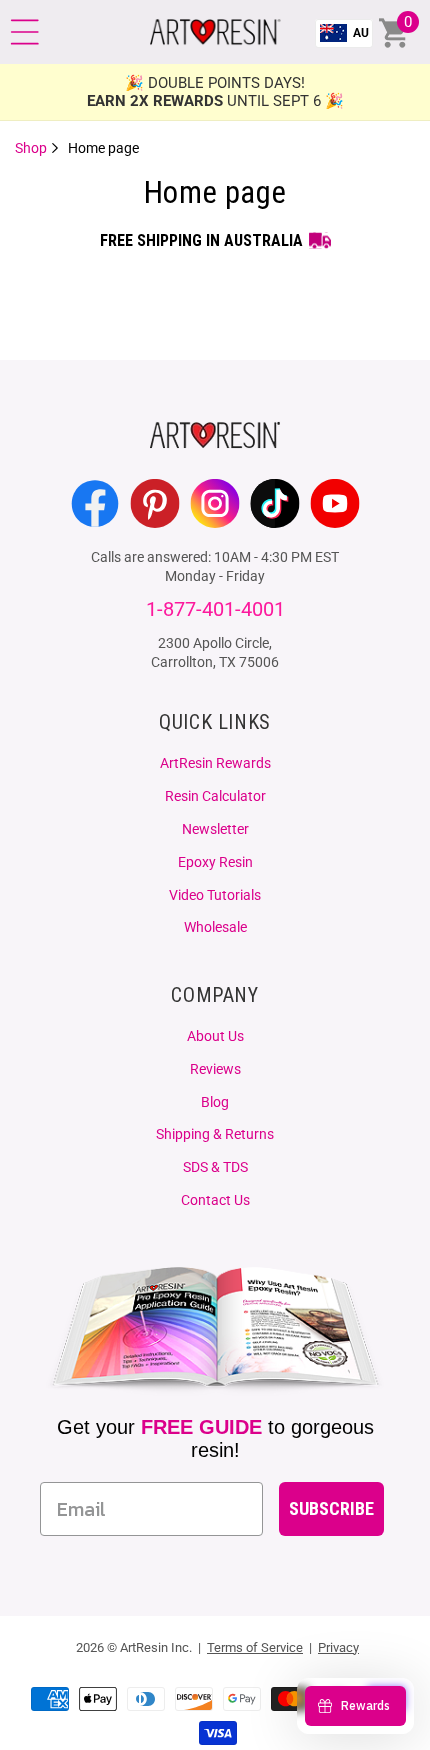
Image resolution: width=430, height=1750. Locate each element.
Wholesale (215, 927)
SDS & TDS (215, 1167)
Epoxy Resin (215, 862)
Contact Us (215, 1200)
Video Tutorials (215, 895)
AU (361, 33)
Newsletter (215, 829)
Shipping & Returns (215, 1134)
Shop (32, 148)
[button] (25, 32)
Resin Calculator (215, 796)
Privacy (338, 1647)
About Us (215, 1036)
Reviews (215, 1069)
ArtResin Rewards (215, 763)
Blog (215, 1102)
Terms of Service (255, 1647)
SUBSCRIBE (331, 1508)
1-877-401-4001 (215, 609)
